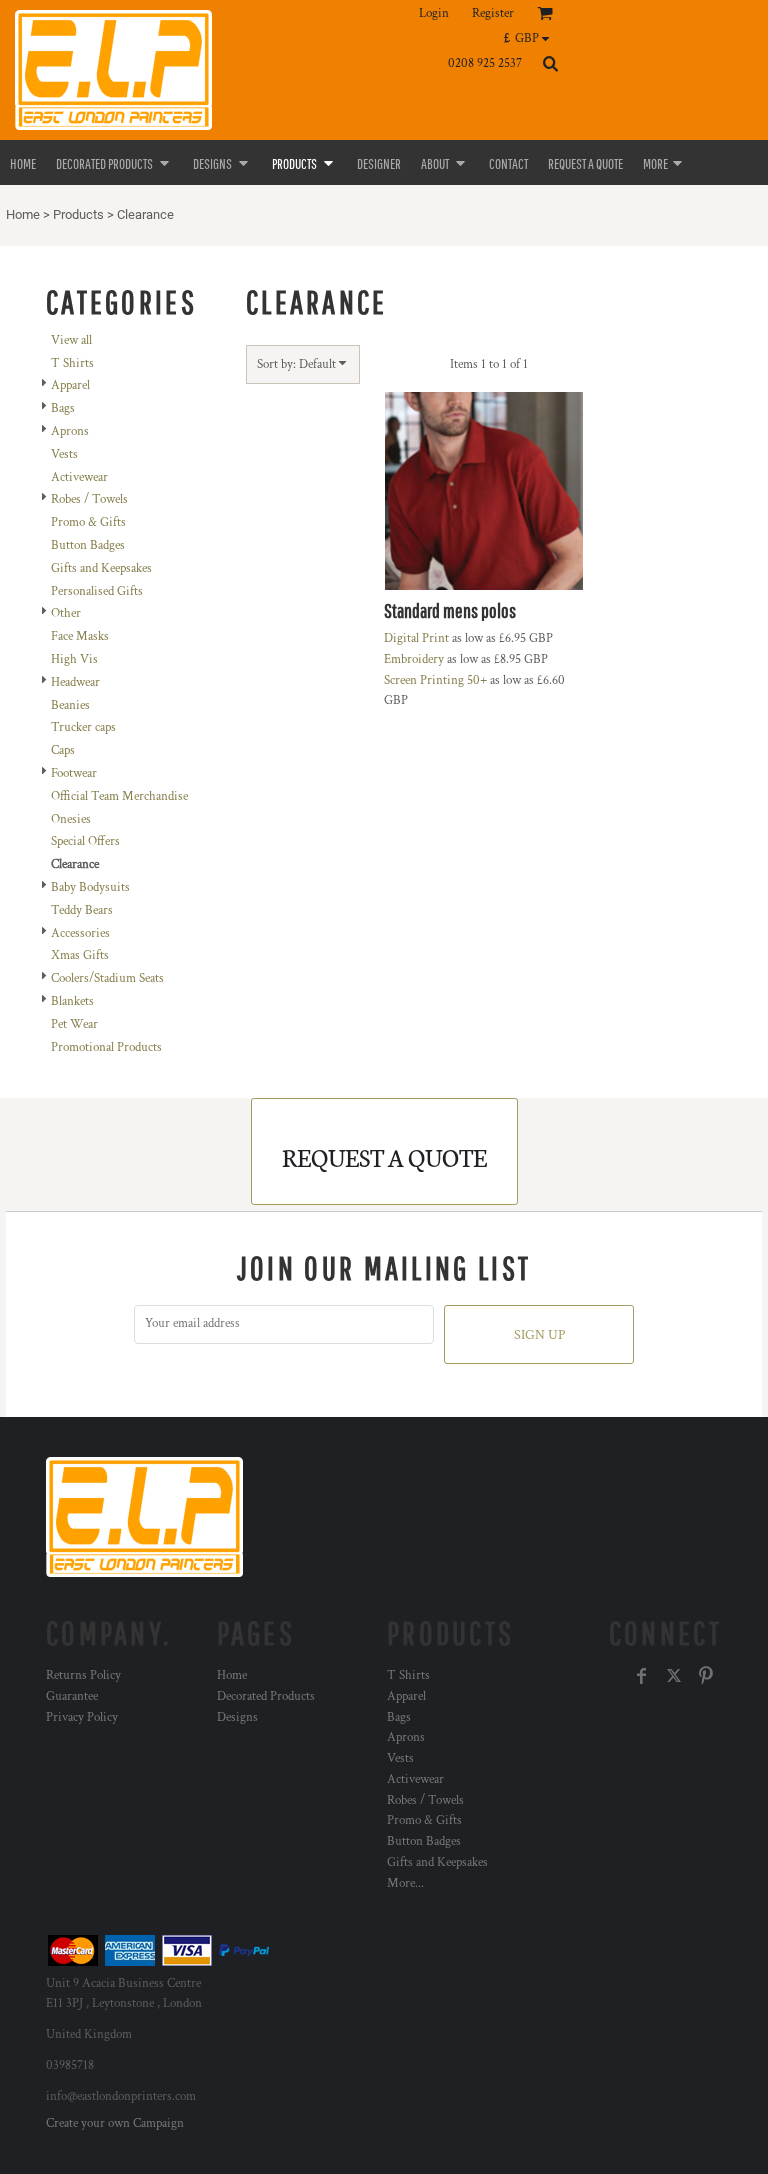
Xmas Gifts (80, 955)
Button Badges (88, 545)
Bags (63, 408)
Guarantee (72, 1696)
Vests (64, 454)
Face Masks (80, 636)
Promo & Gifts (88, 522)
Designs (237, 1717)
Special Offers (85, 841)
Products (78, 214)
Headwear (75, 682)
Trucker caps (83, 727)
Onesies (71, 819)
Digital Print (416, 638)
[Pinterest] (706, 1676)
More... (405, 1883)
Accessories (80, 933)
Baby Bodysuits (90, 887)
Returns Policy (83, 1675)
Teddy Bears (82, 910)
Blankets (72, 1001)
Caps (63, 750)
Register (493, 13)
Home (23, 214)
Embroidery (414, 659)
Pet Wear (74, 1024)
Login (434, 13)
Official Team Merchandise (119, 796)
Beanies (70, 705)
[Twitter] (674, 1676)
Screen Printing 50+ (435, 680)
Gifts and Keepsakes (101, 568)
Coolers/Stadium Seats (107, 978)
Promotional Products (106, 1047)
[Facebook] (642, 1676)
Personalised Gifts (97, 591)
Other (66, 613)
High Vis (74, 659)
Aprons (70, 431)
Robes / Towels (89, 499)
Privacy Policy (82, 1717)
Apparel (70, 385)
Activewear (79, 477)
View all (71, 340)
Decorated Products (266, 1696)
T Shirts (72, 363)
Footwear (74, 773)
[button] (531, 38)
